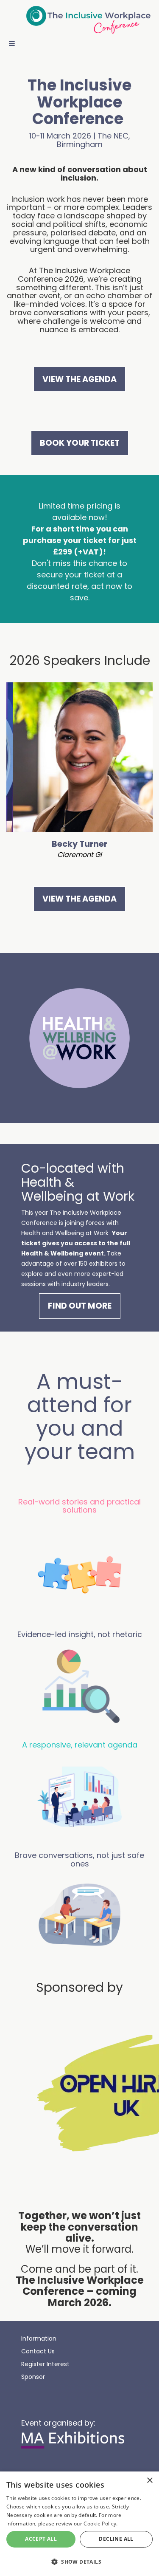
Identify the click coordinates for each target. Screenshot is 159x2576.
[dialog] (79, 2524)
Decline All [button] (116, 2539)
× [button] (149, 2481)
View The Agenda (79, 379)
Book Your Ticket (80, 443)
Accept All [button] (41, 2539)
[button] (79, 2561)
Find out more (80, 1306)
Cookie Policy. (100, 2524)
